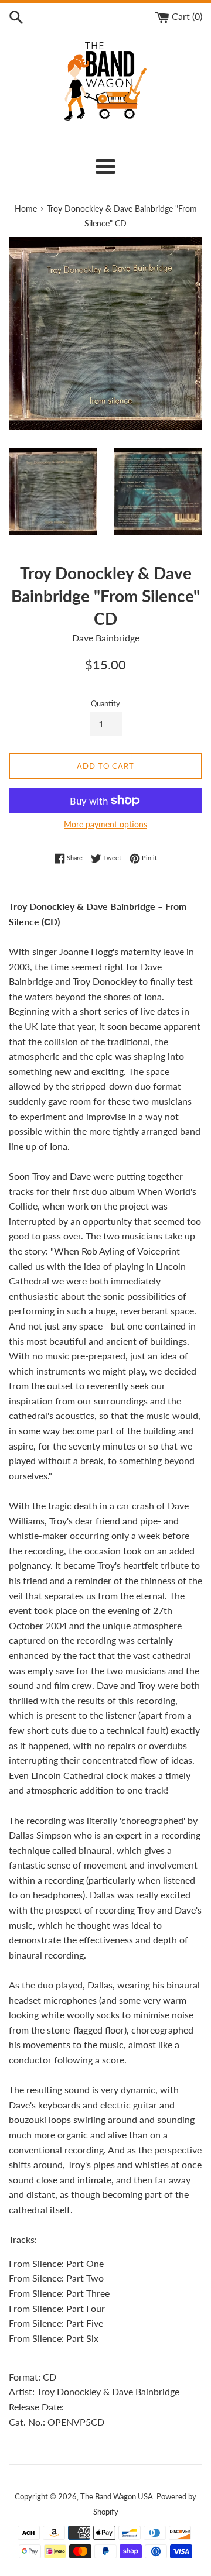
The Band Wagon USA (117, 2496)
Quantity (105, 703)
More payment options (105, 824)
